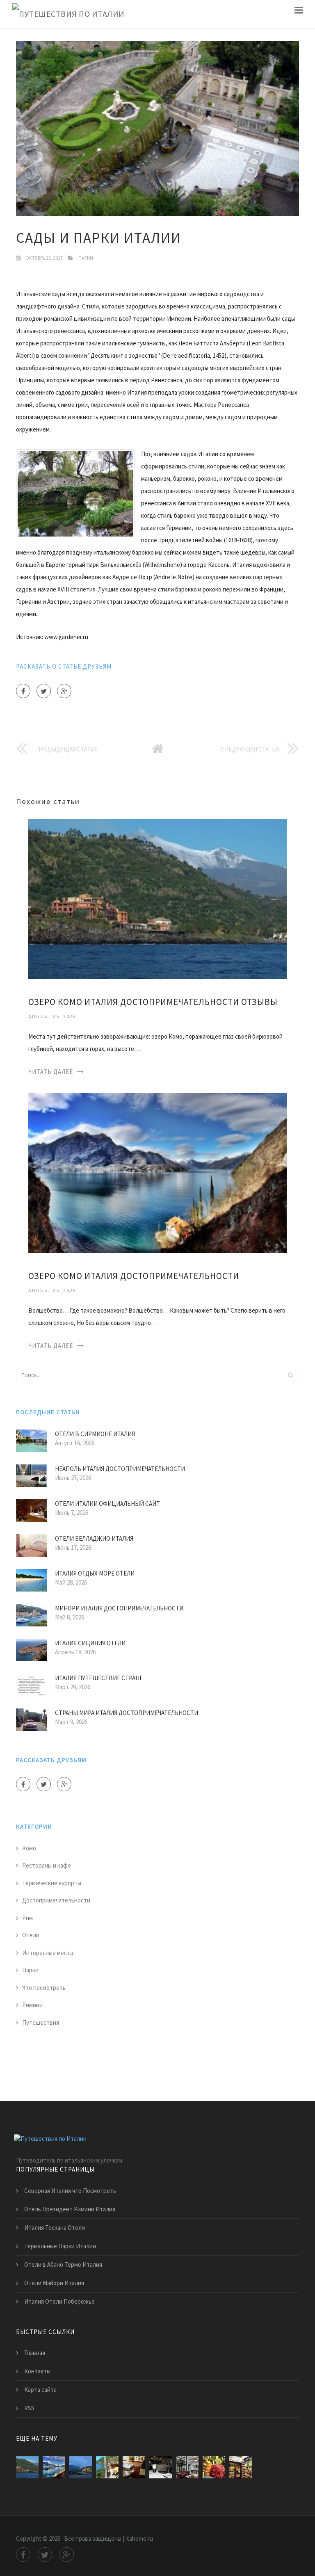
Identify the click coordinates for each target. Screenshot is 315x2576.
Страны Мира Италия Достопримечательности (127, 1713)
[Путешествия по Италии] (68, 14)
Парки (86, 258)
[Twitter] (44, 691)
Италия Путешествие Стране (99, 1678)
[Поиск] (290, 1375)
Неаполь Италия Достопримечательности (120, 1469)
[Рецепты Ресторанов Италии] (134, 2467)
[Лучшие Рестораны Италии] (161, 2467)
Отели (31, 1935)
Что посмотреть (44, 1988)
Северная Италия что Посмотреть (70, 2191)
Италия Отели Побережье (59, 2301)
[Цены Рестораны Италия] (214, 2467)
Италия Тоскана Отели (55, 2228)
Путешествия (41, 2022)
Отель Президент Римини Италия (70, 2209)
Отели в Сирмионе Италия (95, 1434)
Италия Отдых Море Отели (95, 1573)
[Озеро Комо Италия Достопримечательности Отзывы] (157, 899)
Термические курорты (52, 1883)
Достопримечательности (56, 1900)
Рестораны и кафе (47, 1865)
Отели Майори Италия (54, 2283)
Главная (35, 2353)
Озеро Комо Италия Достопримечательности (134, 1276)
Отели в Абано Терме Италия (63, 2264)
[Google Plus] (64, 691)
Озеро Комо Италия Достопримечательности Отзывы (153, 1002)
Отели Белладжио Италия (94, 1538)
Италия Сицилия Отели (90, 1643)
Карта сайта (40, 2390)
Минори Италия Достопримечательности (119, 1608)
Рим (27, 1918)
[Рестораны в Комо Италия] (107, 2467)
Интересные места (48, 1953)
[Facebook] (23, 691)
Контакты (37, 2371)
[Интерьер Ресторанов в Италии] (187, 2467)
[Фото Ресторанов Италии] (241, 2467)
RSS (29, 2408)
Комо (29, 1848)
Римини (32, 2005)
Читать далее (51, 1072)
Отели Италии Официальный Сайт (107, 1504)
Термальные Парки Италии (60, 2246)
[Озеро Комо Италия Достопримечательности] (157, 1172)
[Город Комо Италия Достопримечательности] (81, 2467)
